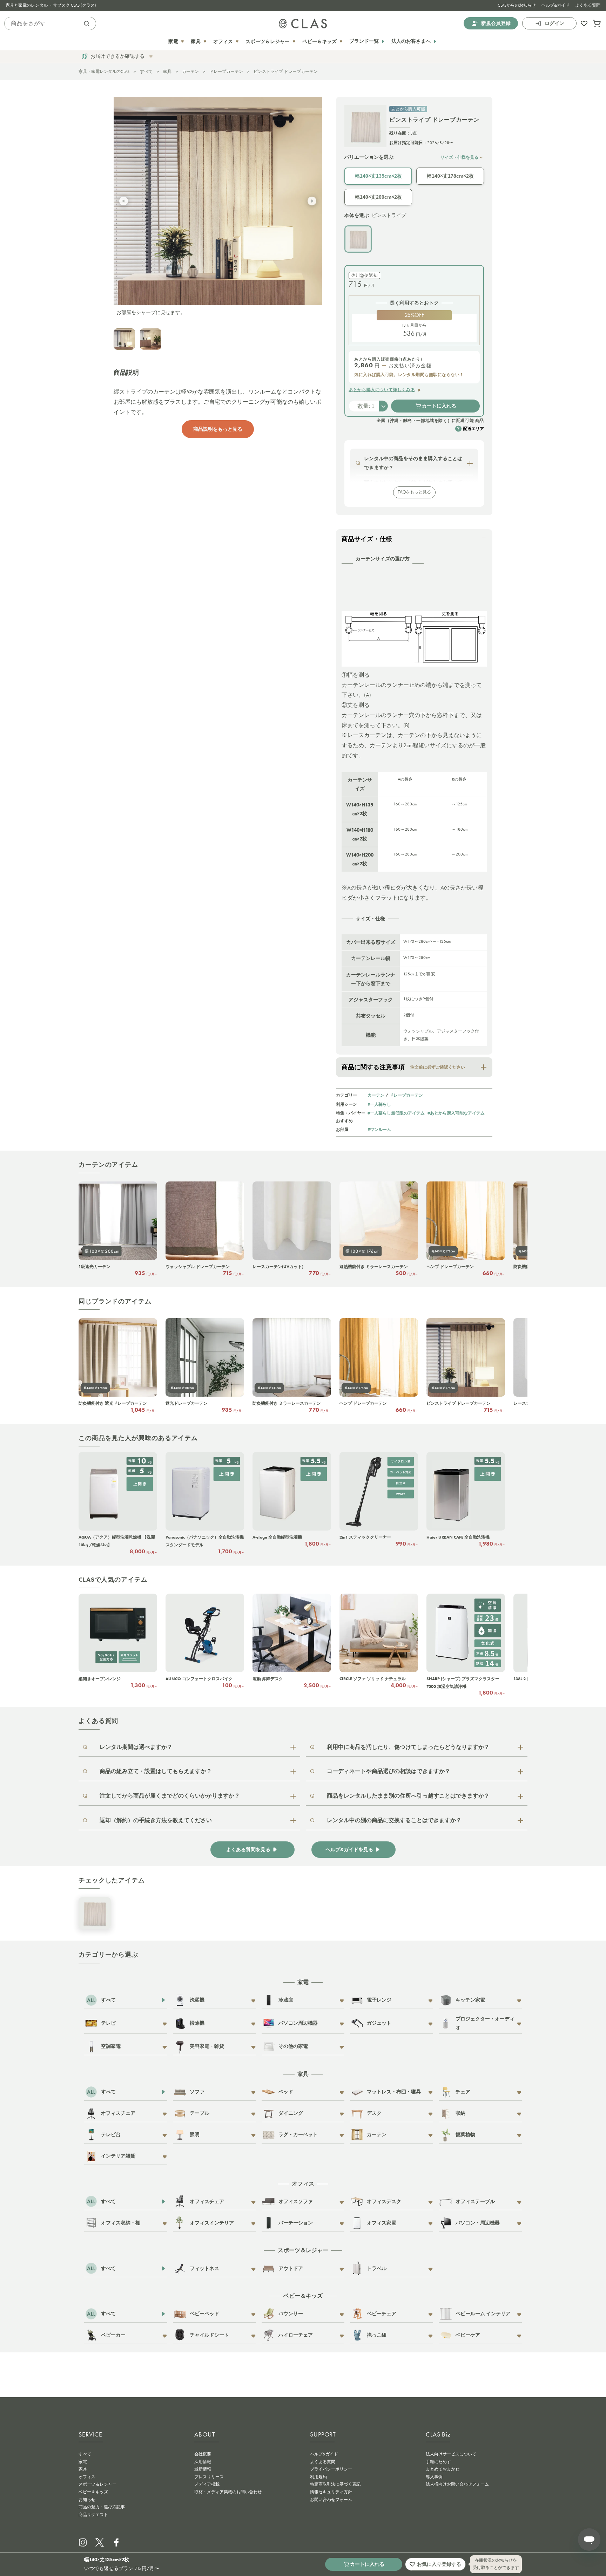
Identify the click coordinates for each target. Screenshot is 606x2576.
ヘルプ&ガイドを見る (349, 1850)
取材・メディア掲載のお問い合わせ (228, 2492)
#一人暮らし (379, 1104)
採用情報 (203, 2462)
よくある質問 (588, 5)
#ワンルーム (379, 1129)
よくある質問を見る (248, 1850)
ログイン (554, 23)
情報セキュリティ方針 (331, 2492)
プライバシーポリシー (331, 2469)
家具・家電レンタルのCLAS (104, 71)
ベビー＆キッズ (93, 2492)
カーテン (190, 71)
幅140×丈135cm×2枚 (378, 176)
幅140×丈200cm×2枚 (378, 197)
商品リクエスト (93, 2515)
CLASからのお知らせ (517, 5)
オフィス (87, 2477)
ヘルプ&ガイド (555, 5)
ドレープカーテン (226, 71)
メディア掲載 (207, 2484)
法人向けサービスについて (451, 2454)
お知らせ (87, 2500)
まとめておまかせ (443, 2469)
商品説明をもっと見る (218, 429)
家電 (83, 2462)
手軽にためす (438, 2462)
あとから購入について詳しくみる (382, 390)
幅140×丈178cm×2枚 (450, 176)
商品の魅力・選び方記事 (102, 2507)
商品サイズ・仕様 (367, 539)
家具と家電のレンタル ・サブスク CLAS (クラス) (51, 5)
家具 (167, 71)
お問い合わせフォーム (331, 2500)
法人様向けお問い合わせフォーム (457, 2484)
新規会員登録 (496, 23)
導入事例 (434, 2477)
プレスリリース (209, 2477)
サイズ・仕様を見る (459, 157)
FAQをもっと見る (414, 492)
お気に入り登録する (439, 2564)
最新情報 (203, 2469)
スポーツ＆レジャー (97, 2484)
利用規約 (318, 2477)
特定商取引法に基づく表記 (335, 2484)
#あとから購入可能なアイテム (456, 1113)
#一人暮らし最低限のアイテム (396, 1113)
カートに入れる (439, 406)
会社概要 (203, 2454)
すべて (146, 71)
